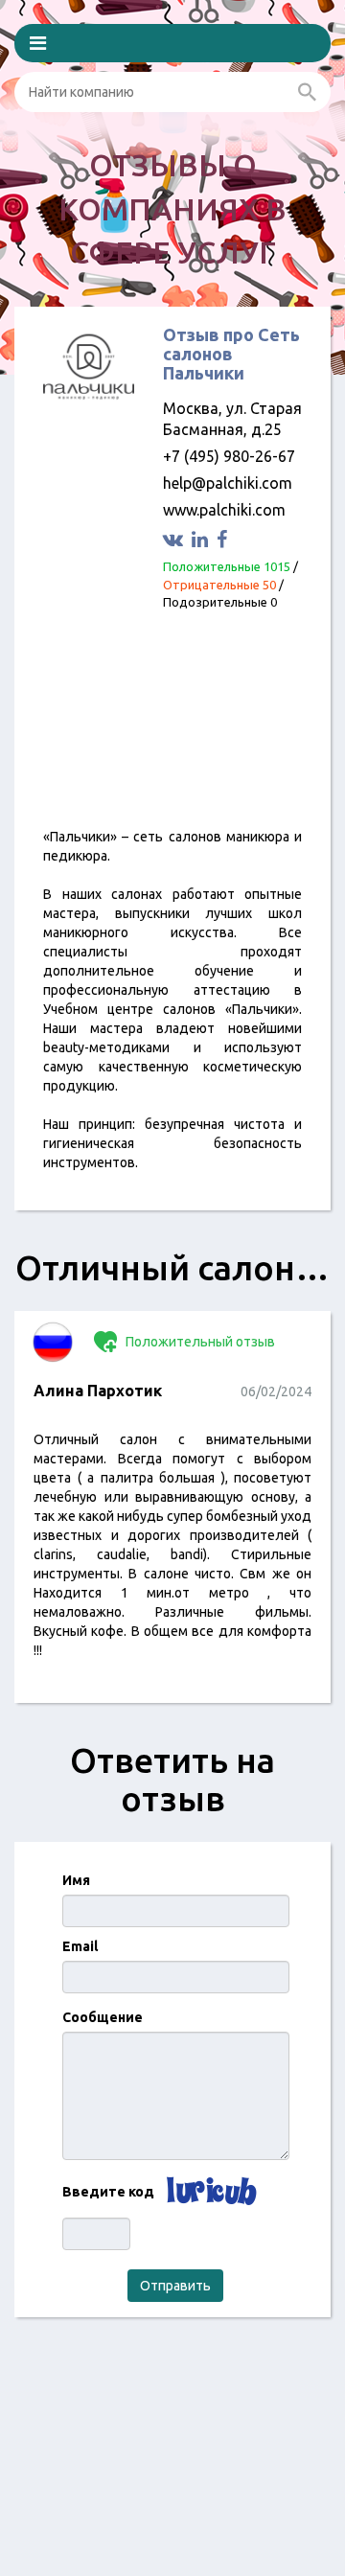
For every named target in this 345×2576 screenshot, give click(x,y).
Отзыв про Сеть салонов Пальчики (231, 354)
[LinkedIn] (202, 539)
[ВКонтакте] (175, 539)
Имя (76, 1880)
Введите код (108, 2192)
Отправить (175, 2286)
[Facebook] (224, 539)
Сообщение (103, 2017)
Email (80, 1946)
